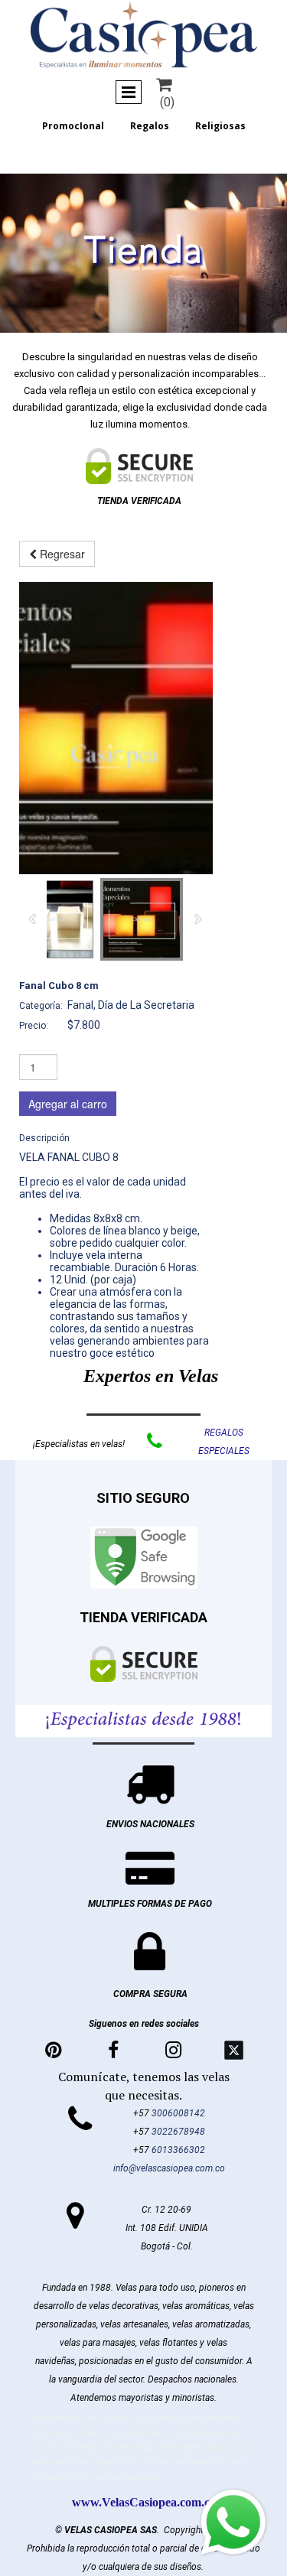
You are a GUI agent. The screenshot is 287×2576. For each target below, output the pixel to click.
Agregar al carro (68, 1104)
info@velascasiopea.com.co (169, 2168)
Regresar (61, 554)
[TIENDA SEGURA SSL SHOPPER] (139, 466)
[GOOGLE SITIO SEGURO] (144, 1558)
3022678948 (178, 2132)
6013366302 (178, 2150)
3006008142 (178, 2113)
